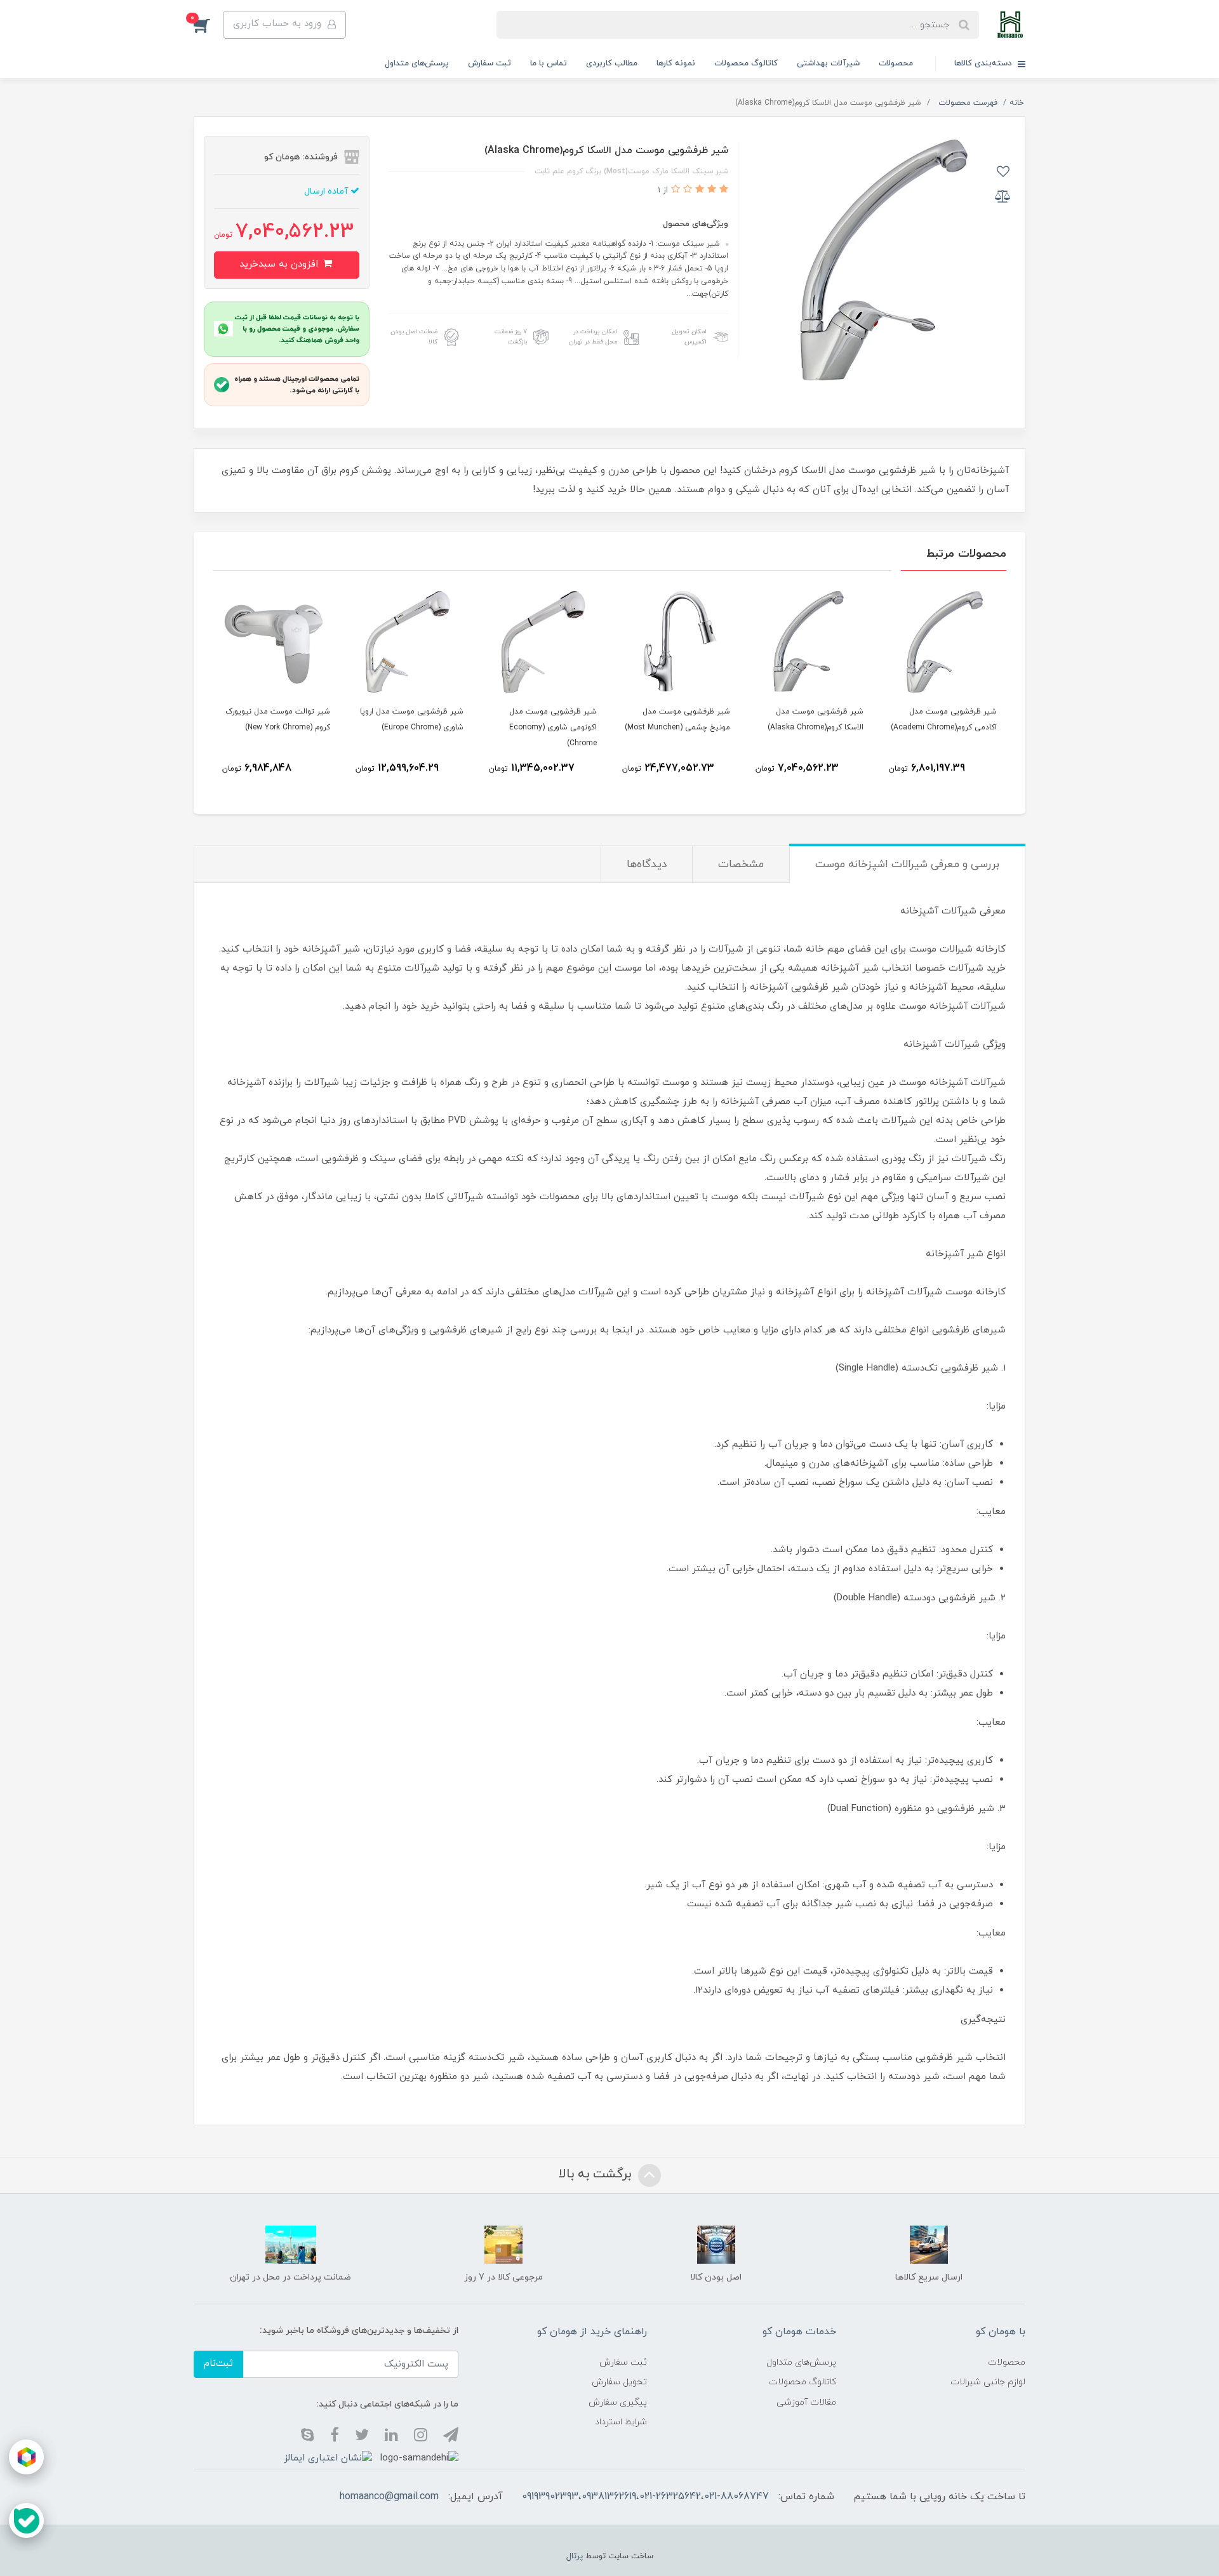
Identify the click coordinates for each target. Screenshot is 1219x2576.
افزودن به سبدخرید (280, 264)
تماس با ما (549, 63)
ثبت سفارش (490, 63)
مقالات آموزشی (806, 2402)
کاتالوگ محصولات (746, 63)
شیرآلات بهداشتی (828, 63)
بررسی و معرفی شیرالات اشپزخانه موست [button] (907, 865)
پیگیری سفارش (618, 2402)
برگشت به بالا (597, 2174)
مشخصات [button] (741, 865)
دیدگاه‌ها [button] (647, 865)
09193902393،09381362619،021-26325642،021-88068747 (645, 2497)
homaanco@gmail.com (389, 2497)
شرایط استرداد (621, 2422)
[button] (208, 25)
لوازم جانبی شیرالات (988, 2382)
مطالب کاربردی (612, 63)
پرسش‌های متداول (417, 63)
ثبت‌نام (218, 2364)
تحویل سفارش (619, 2382)
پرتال (575, 2556)
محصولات (896, 63)
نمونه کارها (676, 63)
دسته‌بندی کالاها (984, 63)
